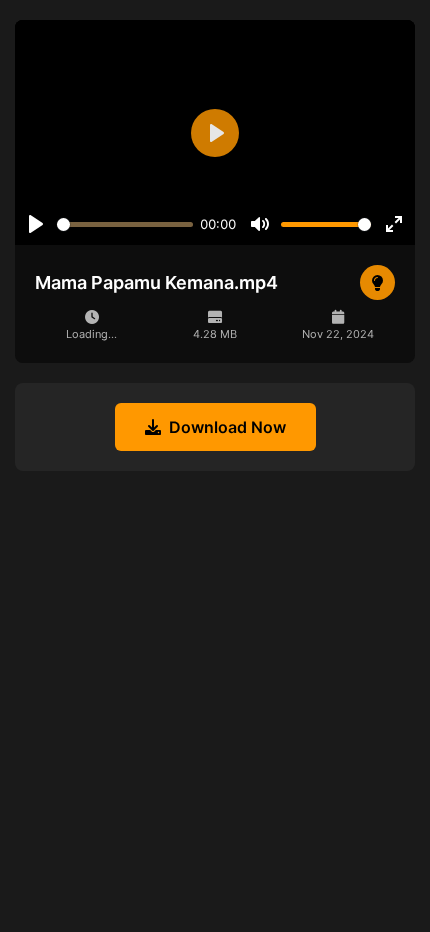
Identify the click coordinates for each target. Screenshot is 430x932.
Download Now (227, 427)
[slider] (125, 224)
